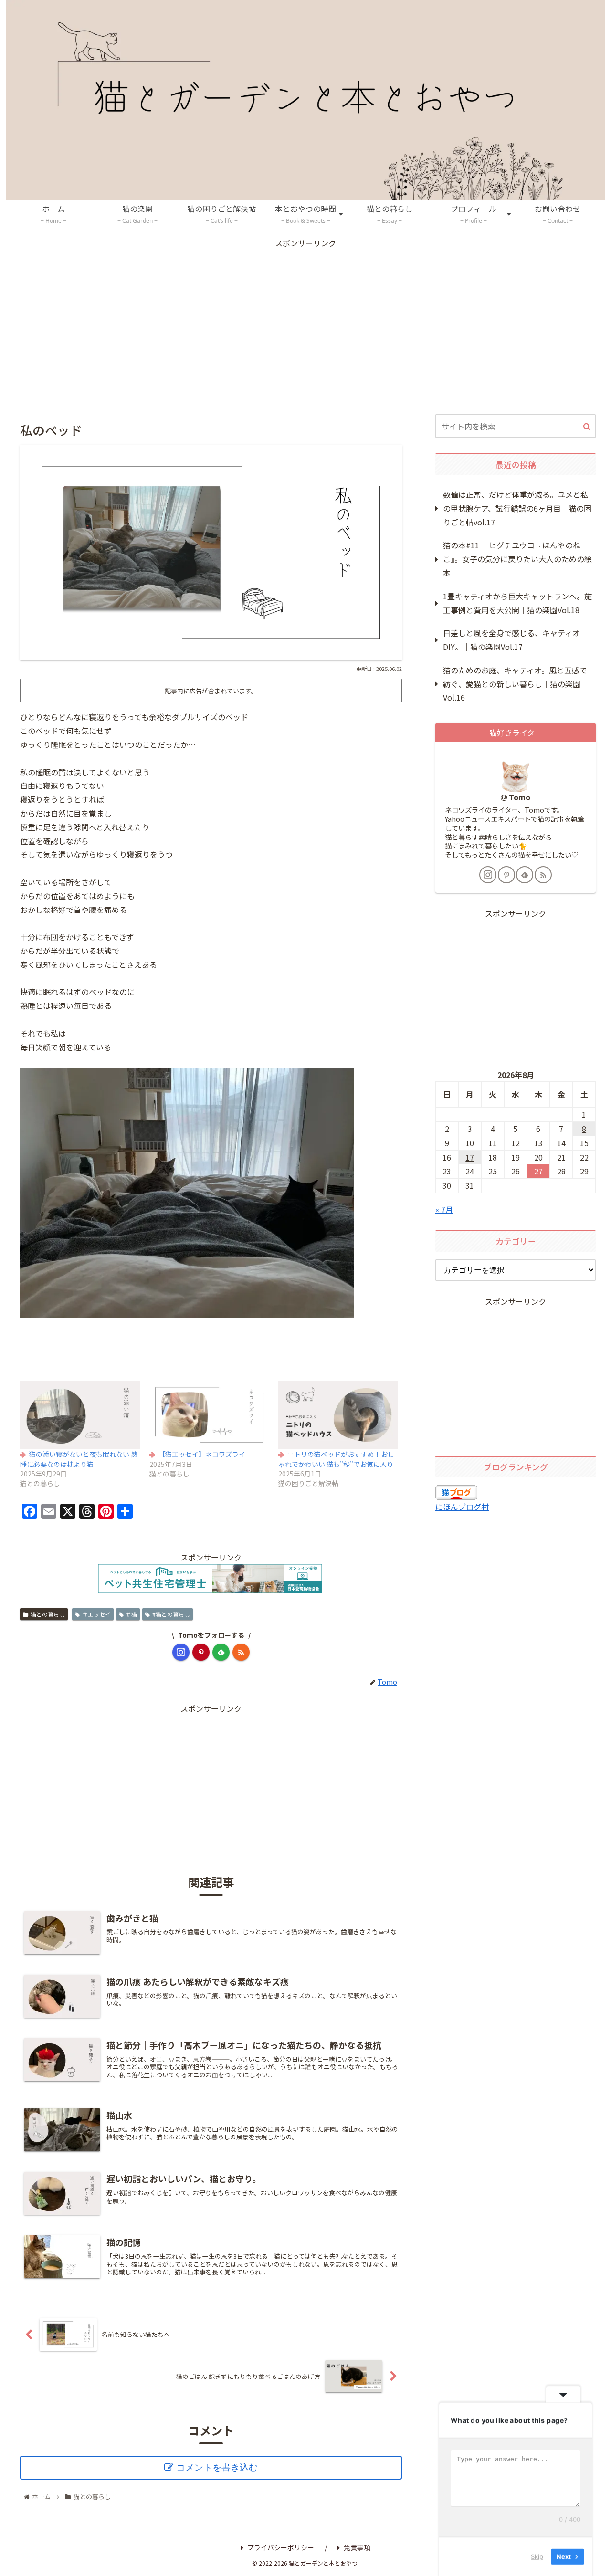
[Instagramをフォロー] (181, 1652)
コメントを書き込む (217, 2467)
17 (470, 1157)
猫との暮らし (48, 1614)
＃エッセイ (96, 1614)
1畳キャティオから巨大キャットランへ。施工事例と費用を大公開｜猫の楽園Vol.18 (517, 603)
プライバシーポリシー (281, 2547)
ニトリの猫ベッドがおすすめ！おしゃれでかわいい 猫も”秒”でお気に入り (336, 1459)
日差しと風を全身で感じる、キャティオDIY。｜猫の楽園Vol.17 (511, 640)
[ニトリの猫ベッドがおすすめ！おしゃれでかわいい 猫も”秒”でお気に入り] (338, 1415)
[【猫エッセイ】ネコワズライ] (209, 1415)
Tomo (520, 797)
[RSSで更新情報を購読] (241, 1652)
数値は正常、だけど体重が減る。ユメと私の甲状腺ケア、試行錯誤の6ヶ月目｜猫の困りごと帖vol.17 (517, 508)
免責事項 (357, 2547)
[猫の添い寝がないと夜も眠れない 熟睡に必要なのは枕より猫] (80, 1415)
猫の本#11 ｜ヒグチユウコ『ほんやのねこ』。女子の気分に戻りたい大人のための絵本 (517, 559)
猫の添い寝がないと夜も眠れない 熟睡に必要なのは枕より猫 (79, 1459)
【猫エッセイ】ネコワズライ (202, 1454)
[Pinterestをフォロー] (201, 1652)
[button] (587, 427)
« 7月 (444, 1209)
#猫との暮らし (171, 1614)
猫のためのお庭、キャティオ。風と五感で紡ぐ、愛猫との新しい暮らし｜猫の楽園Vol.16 (515, 684)
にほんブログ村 (462, 1507)
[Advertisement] (305, 316)
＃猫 (131, 1614)
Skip (537, 2556)
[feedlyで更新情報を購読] (221, 1652)
